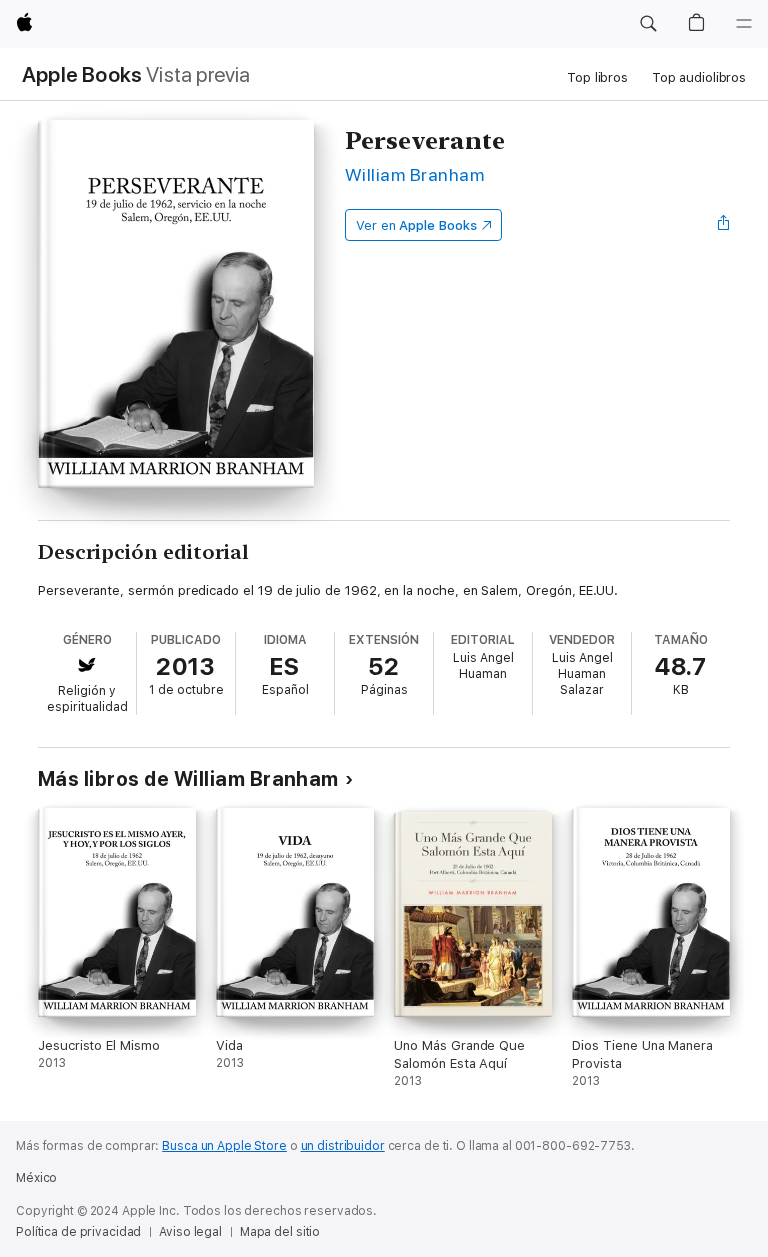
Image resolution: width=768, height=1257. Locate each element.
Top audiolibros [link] (699, 77)
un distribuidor (343, 1146)
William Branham (414, 174)
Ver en (416, 225)
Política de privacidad (78, 1232)
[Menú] (744, 24)
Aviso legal (190, 1232)
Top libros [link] (597, 77)
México (36, 1178)
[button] (648, 24)
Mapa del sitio (280, 1232)
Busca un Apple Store (224, 1146)
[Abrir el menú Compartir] (724, 225)
